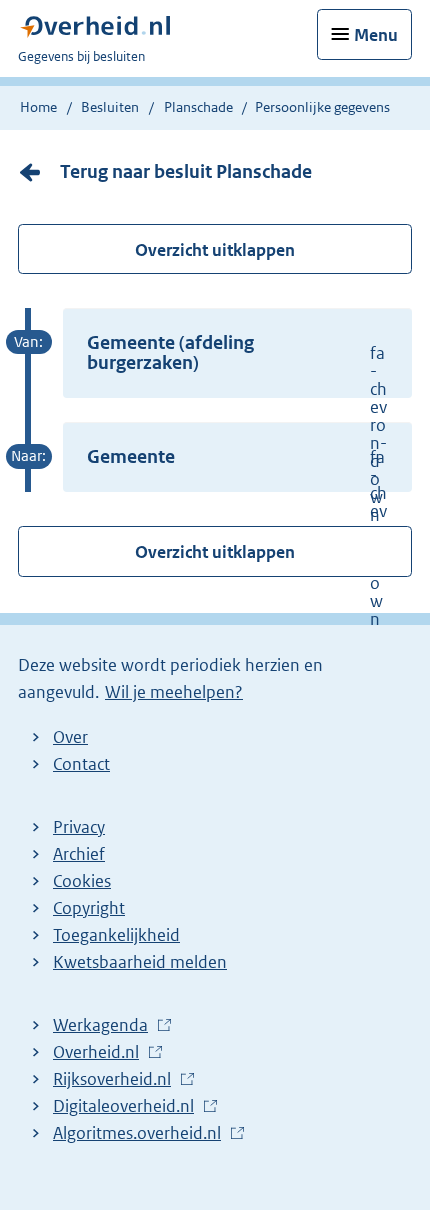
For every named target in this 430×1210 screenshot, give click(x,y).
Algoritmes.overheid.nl (142, 1134)
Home (38, 107)
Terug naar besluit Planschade (186, 171)
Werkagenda (105, 1026)
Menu (376, 35)
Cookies (82, 881)
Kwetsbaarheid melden (140, 962)
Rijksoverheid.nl (117, 1080)
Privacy (79, 827)
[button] (237, 353)
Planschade (198, 107)
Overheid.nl (101, 1053)
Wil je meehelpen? (174, 692)
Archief (79, 854)
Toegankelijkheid (116, 935)
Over (70, 737)
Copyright (89, 908)
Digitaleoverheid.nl (128, 1107)
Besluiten (110, 107)
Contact (81, 764)
